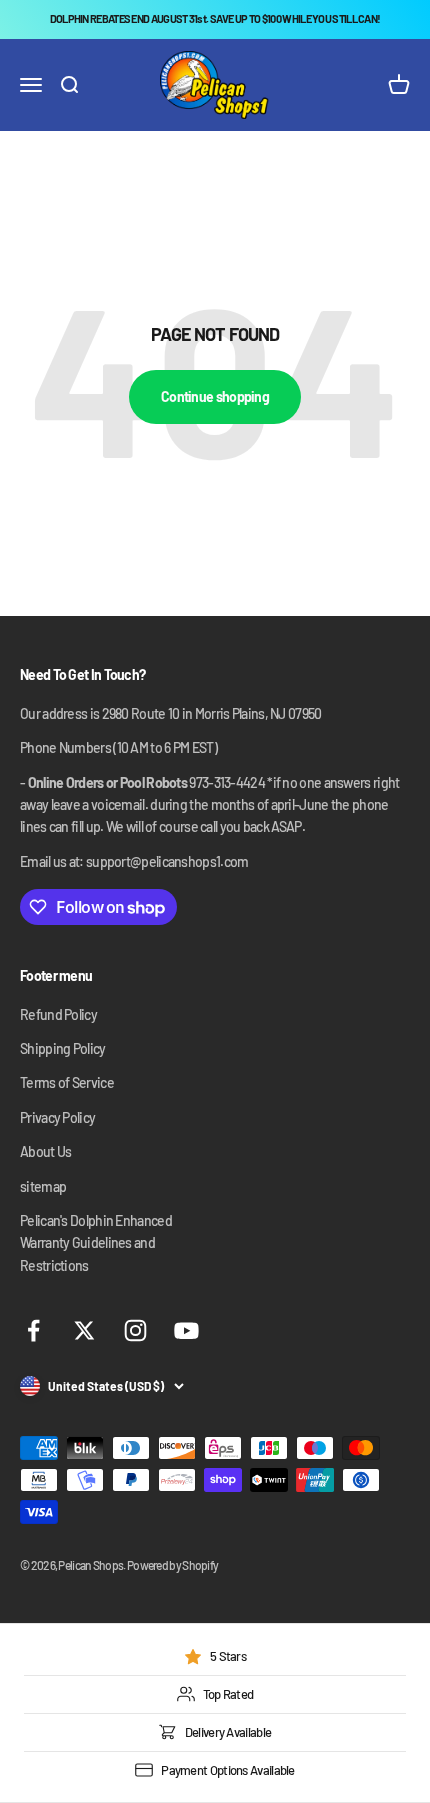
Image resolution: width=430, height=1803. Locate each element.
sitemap (43, 1186)
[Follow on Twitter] (84, 1330)
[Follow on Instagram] (135, 1330)
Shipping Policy (63, 1048)
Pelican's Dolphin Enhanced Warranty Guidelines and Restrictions (96, 1243)
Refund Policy (58, 1014)
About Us (45, 1151)
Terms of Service (67, 1082)
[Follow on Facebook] (33, 1330)
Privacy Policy (57, 1117)
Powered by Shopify (172, 1565)
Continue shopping (215, 396)
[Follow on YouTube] (186, 1330)
